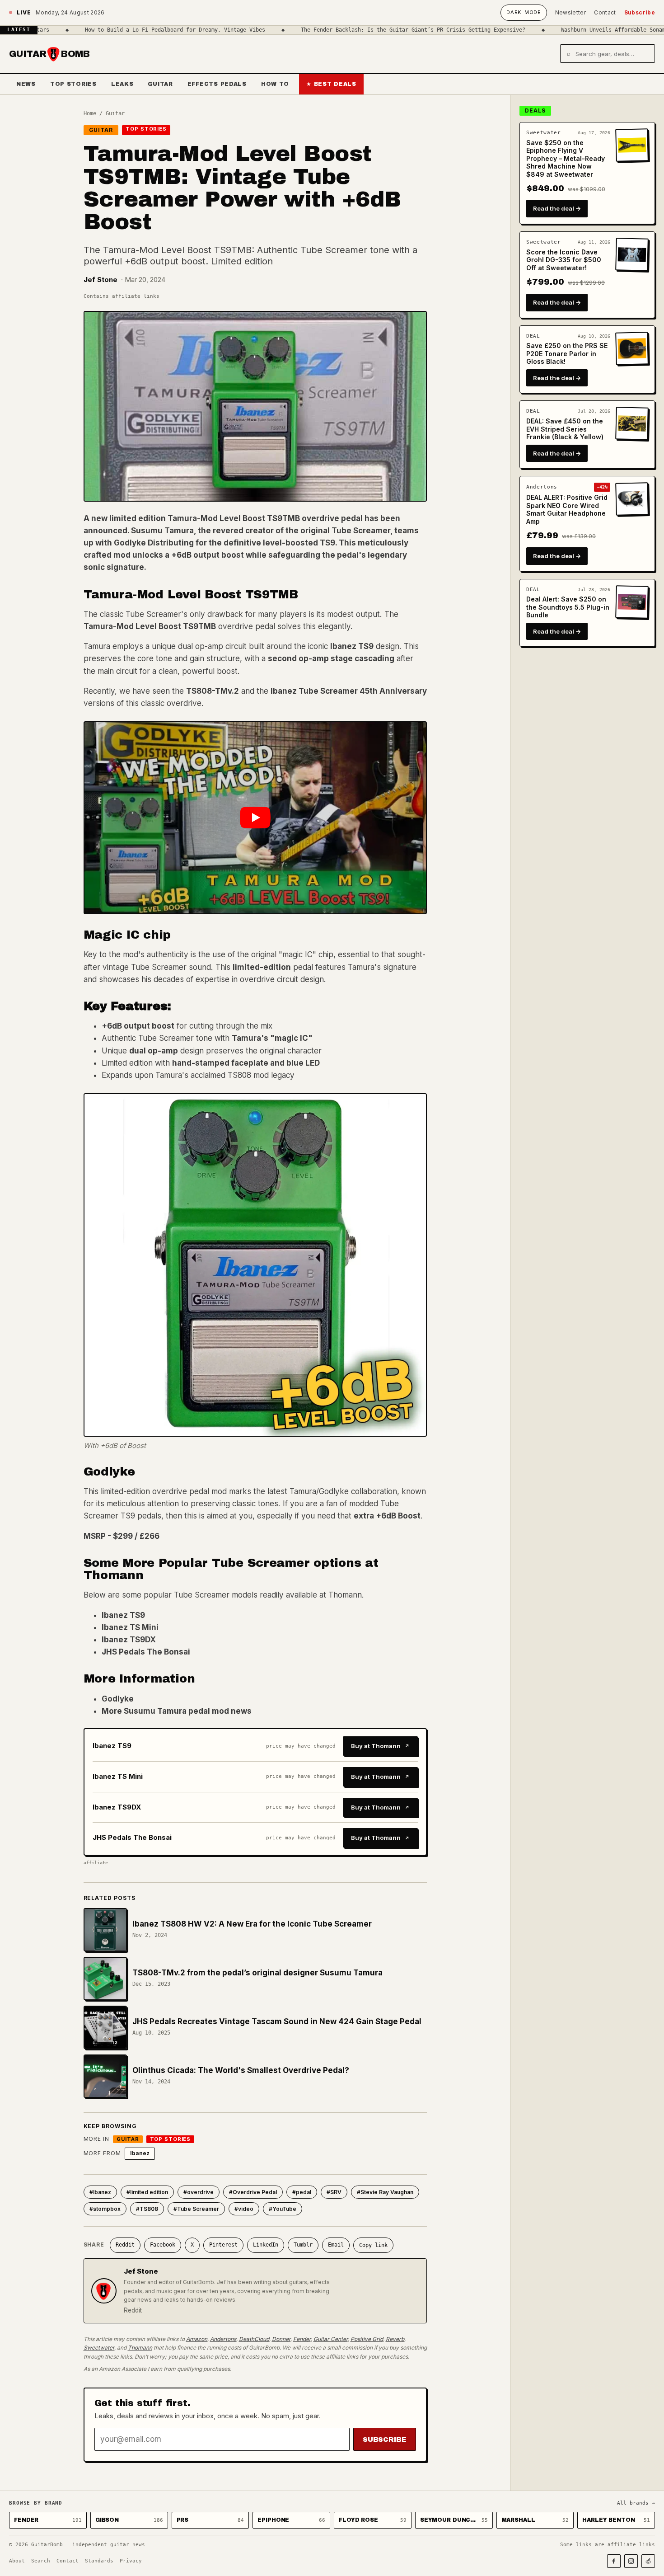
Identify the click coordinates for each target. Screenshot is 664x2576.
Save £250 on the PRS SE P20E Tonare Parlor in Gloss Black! (567, 353)
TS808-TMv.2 (213, 691)
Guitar (160, 84)
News (26, 84)
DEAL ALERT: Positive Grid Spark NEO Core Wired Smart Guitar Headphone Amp (567, 509)
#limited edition (147, 2192)
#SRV (334, 2192)
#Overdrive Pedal (253, 2192)
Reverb (395, 2339)
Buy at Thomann (376, 1746)
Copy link (373, 2245)
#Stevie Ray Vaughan (385, 2192)
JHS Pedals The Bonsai (146, 1652)
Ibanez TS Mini (130, 1627)
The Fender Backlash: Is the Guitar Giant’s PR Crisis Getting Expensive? (346, 30)
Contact (605, 12)
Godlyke (118, 1699)
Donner (281, 2339)
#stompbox (105, 2209)
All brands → (636, 2503)
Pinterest (223, 2245)
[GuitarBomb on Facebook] (614, 2561)
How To (275, 84)
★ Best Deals (331, 84)
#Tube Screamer (196, 2209)
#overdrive (199, 2192)
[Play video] (255, 818)
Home (90, 113)
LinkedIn (266, 2245)
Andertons (223, 2339)
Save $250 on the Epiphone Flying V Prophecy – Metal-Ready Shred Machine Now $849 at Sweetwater (566, 158)
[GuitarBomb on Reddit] (648, 2561)
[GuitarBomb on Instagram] (631, 2561)
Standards (99, 2561)
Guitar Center (331, 2339)
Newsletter (571, 12)
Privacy (131, 2561)
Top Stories (73, 84)
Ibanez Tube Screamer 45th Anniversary (349, 691)
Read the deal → (557, 208)
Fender (302, 2339)
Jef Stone (101, 280)
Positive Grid (367, 2339)
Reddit (125, 2245)
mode (524, 12)
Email (336, 2245)
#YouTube (283, 2209)
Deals (535, 110)
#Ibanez (100, 2192)
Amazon (197, 2339)
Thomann (140, 2348)
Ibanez (140, 2153)
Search (41, 2561)
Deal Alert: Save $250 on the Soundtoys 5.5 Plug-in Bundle (568, 607)
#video (244, 2209)
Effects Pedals (217, 84)
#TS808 (147, 2209)
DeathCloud (254, 2339)
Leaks (122, 84)
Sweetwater (99, 2348)
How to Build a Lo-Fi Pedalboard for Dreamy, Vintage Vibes (108, 30)
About (17, 2561)
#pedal (302, 2192)
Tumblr (303, 2245)
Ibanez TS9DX (129, 1640)
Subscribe (640, 12)
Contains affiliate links (122, 296)
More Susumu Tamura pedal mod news (177, 1711)
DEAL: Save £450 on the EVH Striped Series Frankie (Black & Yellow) (565, 429)
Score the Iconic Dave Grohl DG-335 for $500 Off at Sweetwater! (564, 260)
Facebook (163, 2245)
